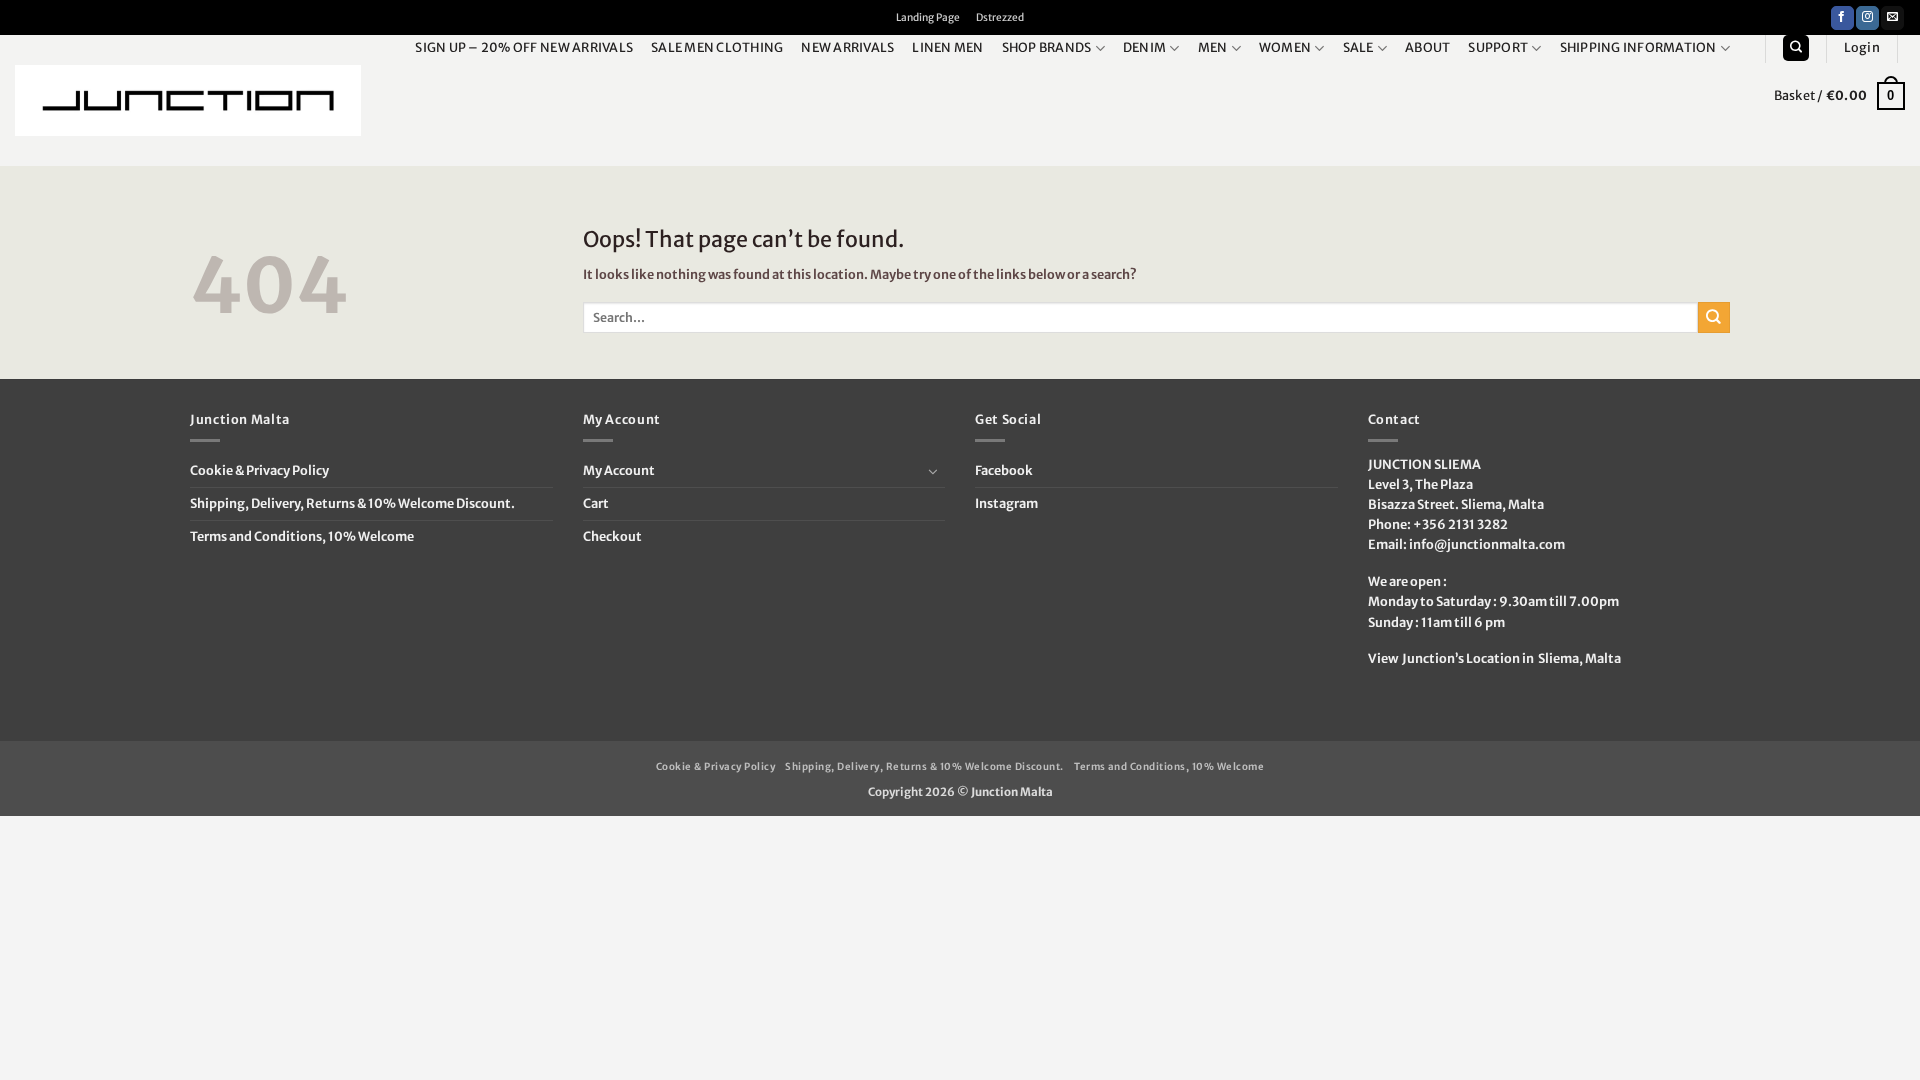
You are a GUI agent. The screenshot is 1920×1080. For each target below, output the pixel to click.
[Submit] (1714, 317)
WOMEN (1285, 47)
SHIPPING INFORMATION (1638, 47)
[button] (1862, 48)
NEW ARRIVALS (847, 47)
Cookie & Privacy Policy (259, 470)
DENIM (1144, 47)
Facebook (1004, 470)
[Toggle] (933, 471)
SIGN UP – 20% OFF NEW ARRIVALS (524, 47)
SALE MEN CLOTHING (717, 47)
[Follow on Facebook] (1842, 18)
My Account (619, 470)
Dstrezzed (1000, 17)
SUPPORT (1498, 47)
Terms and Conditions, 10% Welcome (302, 536)
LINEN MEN (947, 47)
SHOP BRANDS (1047, 47)
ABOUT (1427, 47)
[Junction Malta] (188, 100)
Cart (596, 503)
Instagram (1006, 503)
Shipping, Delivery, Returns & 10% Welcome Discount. (352, 503)
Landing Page (928, 17)
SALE (1358, 47)
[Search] (1795, 48)
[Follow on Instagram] (1867, 18)
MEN (1213, 47)
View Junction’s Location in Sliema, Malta (1494, 658)
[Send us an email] (1892, 18)
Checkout (612, 536)
